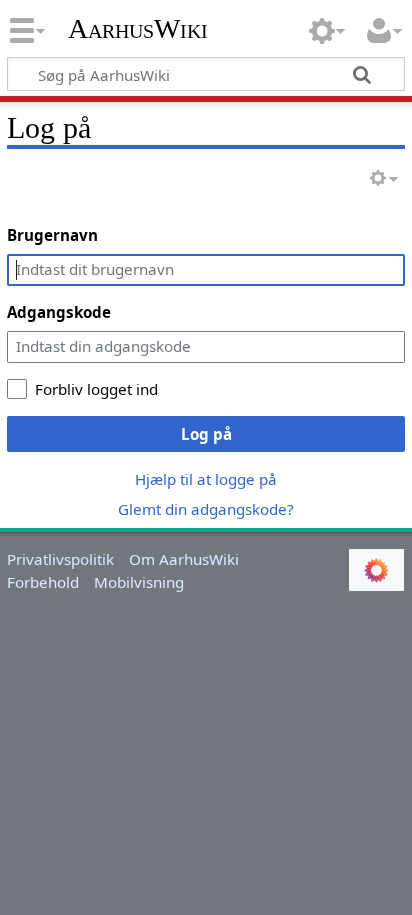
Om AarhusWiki (184, 559)
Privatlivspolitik (60, 559)
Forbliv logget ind (96, 389)
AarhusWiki (138, 29)
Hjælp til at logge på (206, 479)
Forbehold (43, 582)
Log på (206, 434)
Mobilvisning (139, 582)
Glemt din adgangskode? (206, 509)
